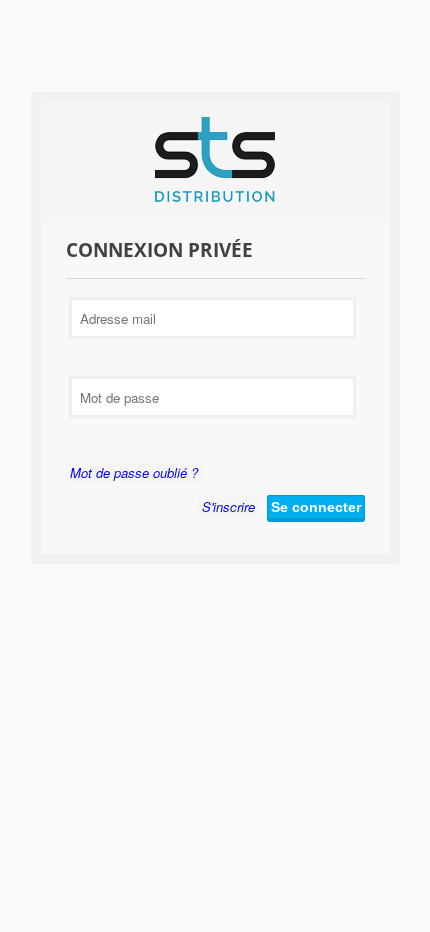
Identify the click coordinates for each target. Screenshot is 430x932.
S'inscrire (228, 506)
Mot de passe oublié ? (134, 472)
